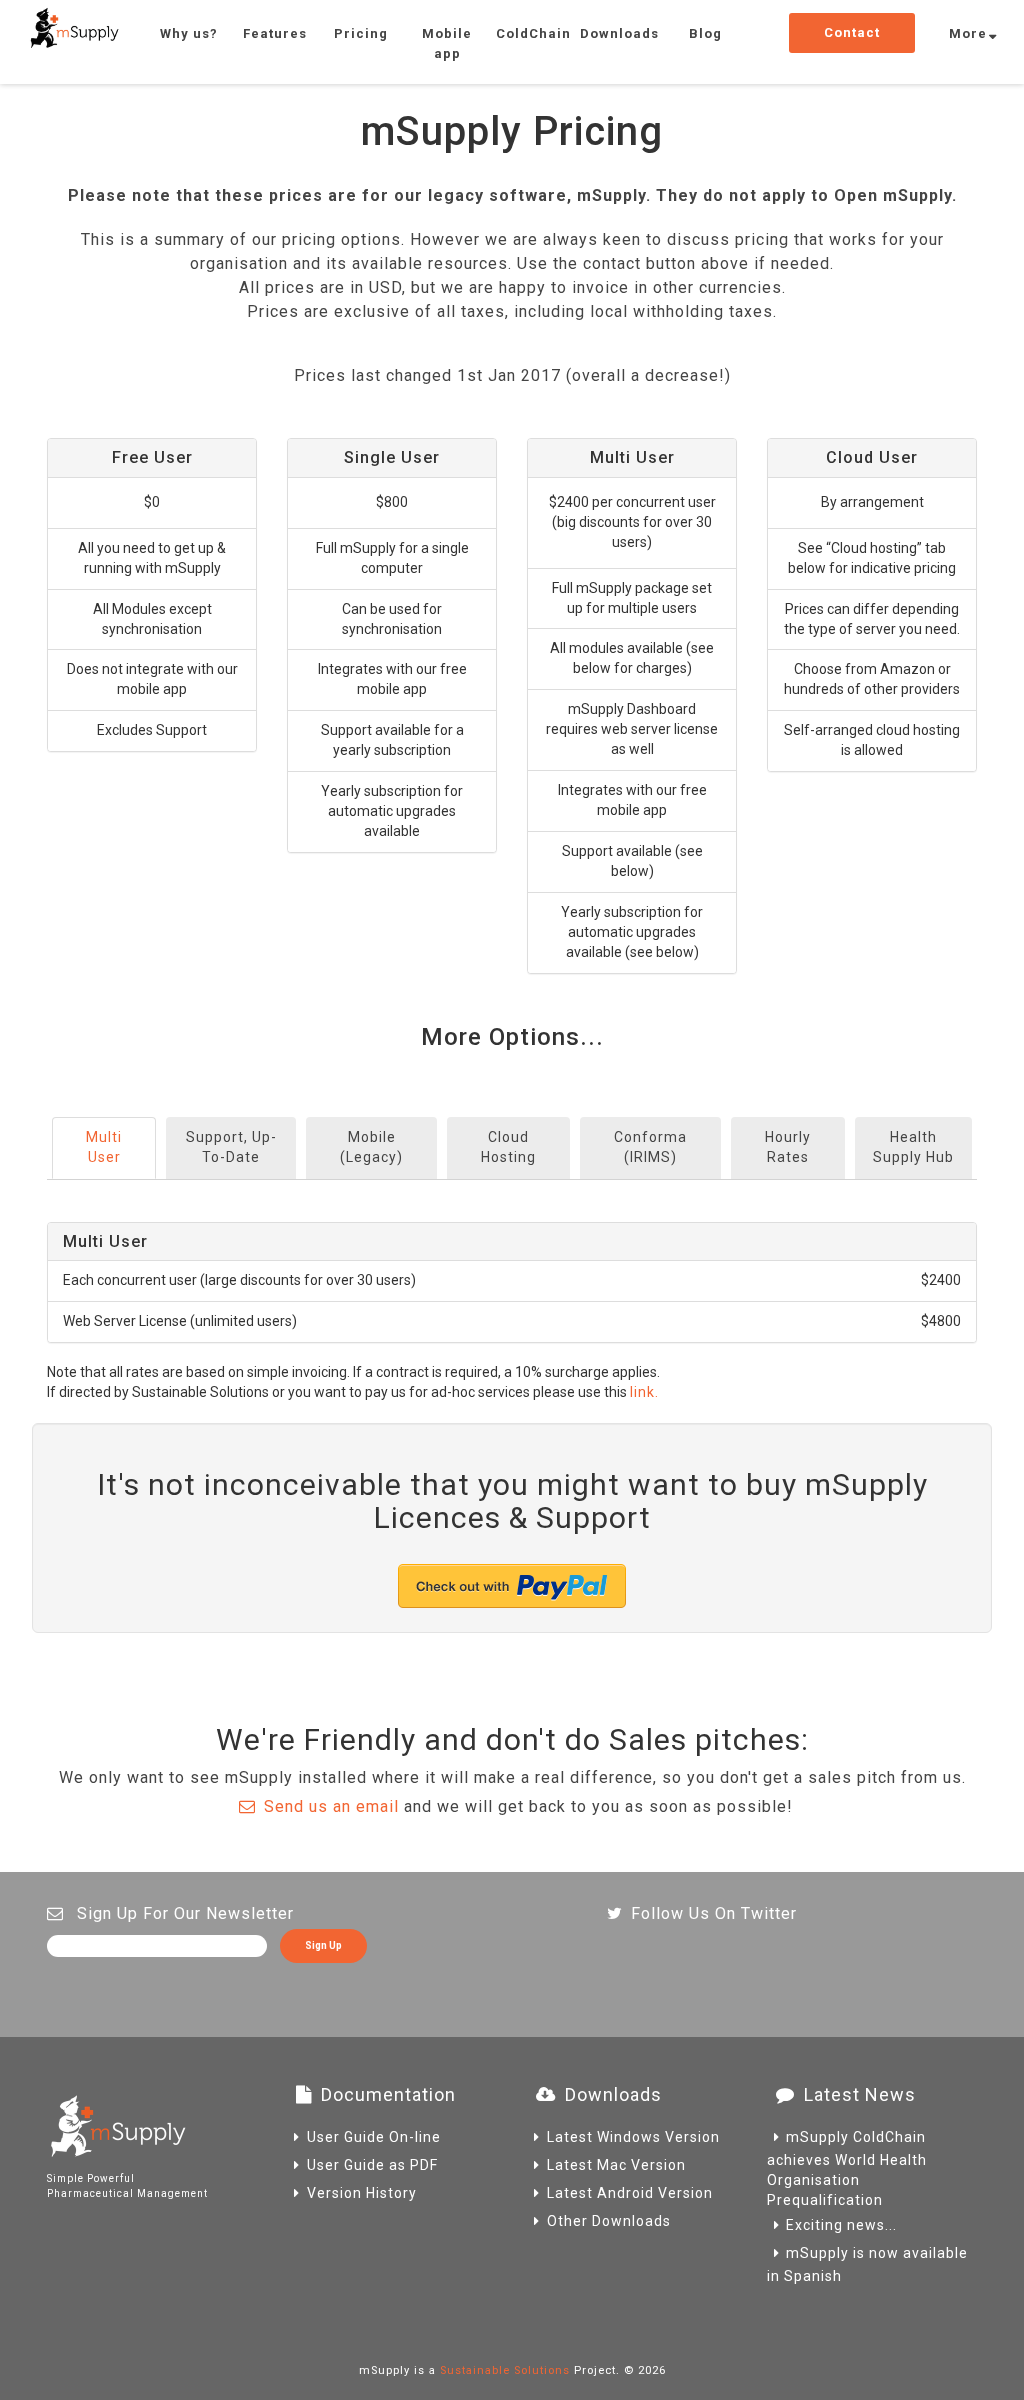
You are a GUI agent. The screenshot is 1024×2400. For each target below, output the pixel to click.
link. (644, 1392)
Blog (705, 33)
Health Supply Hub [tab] (913, 1147)
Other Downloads (609, 2221)
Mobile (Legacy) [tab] (371, 1147)
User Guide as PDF (372, 2165)
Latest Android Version (630, 2193)
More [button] (968, 33)
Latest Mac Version (616, 2165)
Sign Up (323, 1945)
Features (275, 33)
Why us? (189, 33)
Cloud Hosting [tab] (508, 1147)
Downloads (619, 33)
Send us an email (331, 1806)
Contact (852, 32)
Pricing (361, 33)
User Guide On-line (374, 2137)
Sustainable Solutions (505, 2370)
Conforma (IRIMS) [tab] (650, 1147)
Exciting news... (841, 2225)
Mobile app (447, 43)
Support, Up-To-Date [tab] (231, 1147)
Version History (362, 2193)
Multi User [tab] (104, 1147)
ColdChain (533, 33)
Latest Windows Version (633, 2137)
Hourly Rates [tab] (788, 1147)
